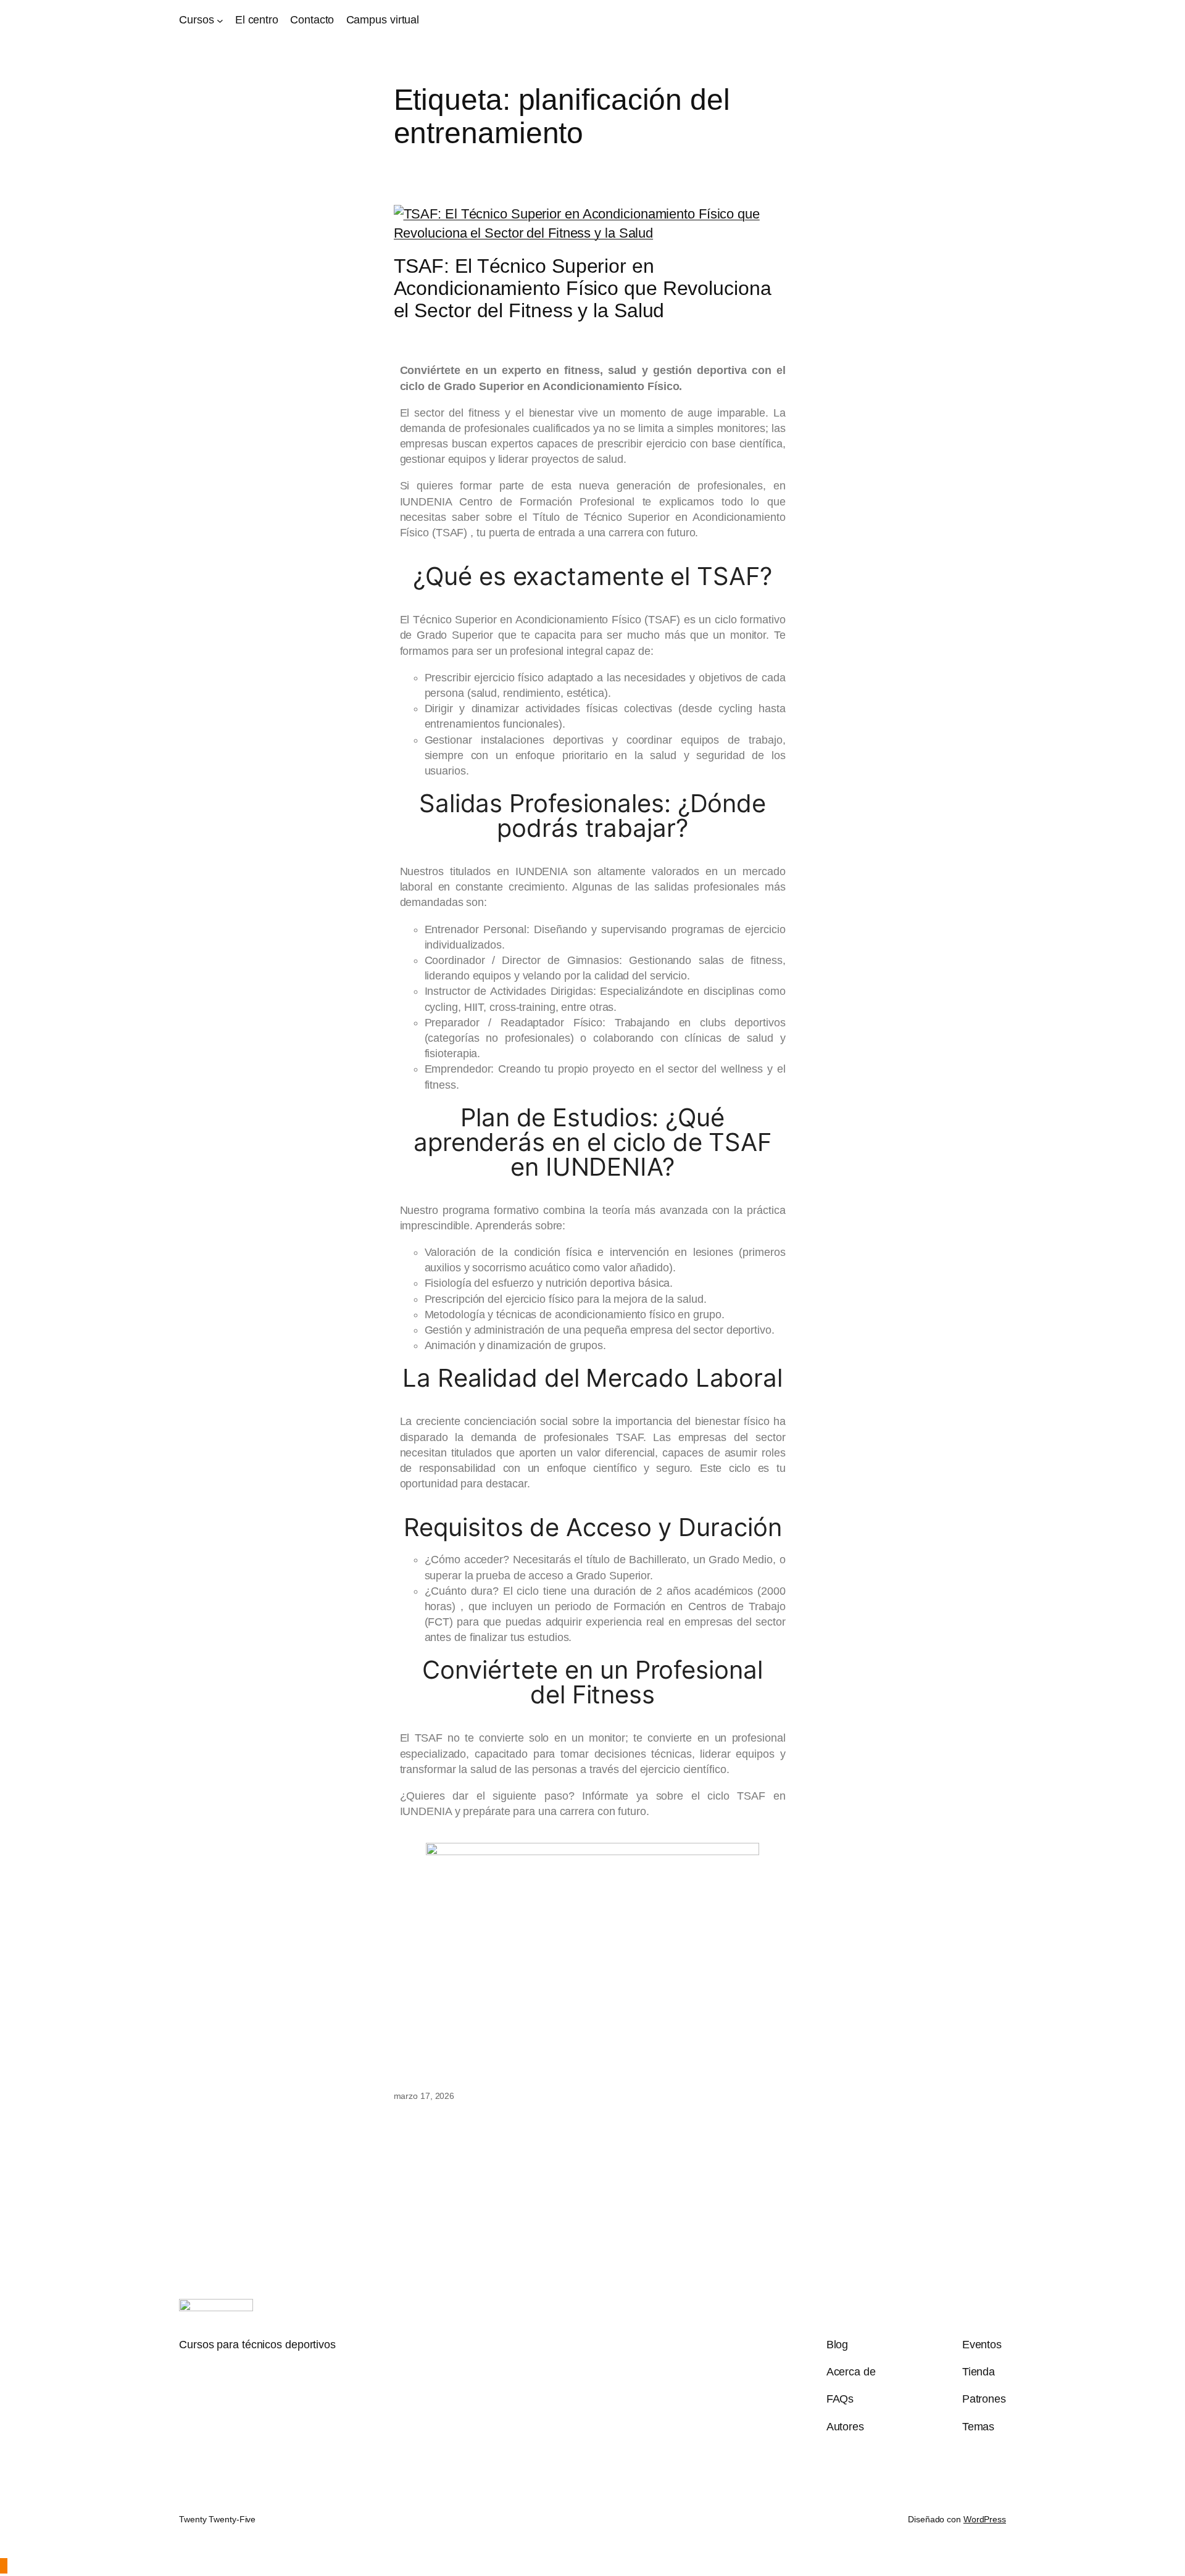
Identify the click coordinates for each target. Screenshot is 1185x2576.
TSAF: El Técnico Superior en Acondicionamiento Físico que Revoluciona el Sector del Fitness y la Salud (583, 288)
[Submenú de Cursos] (220, 20)
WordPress (985, 2519)
